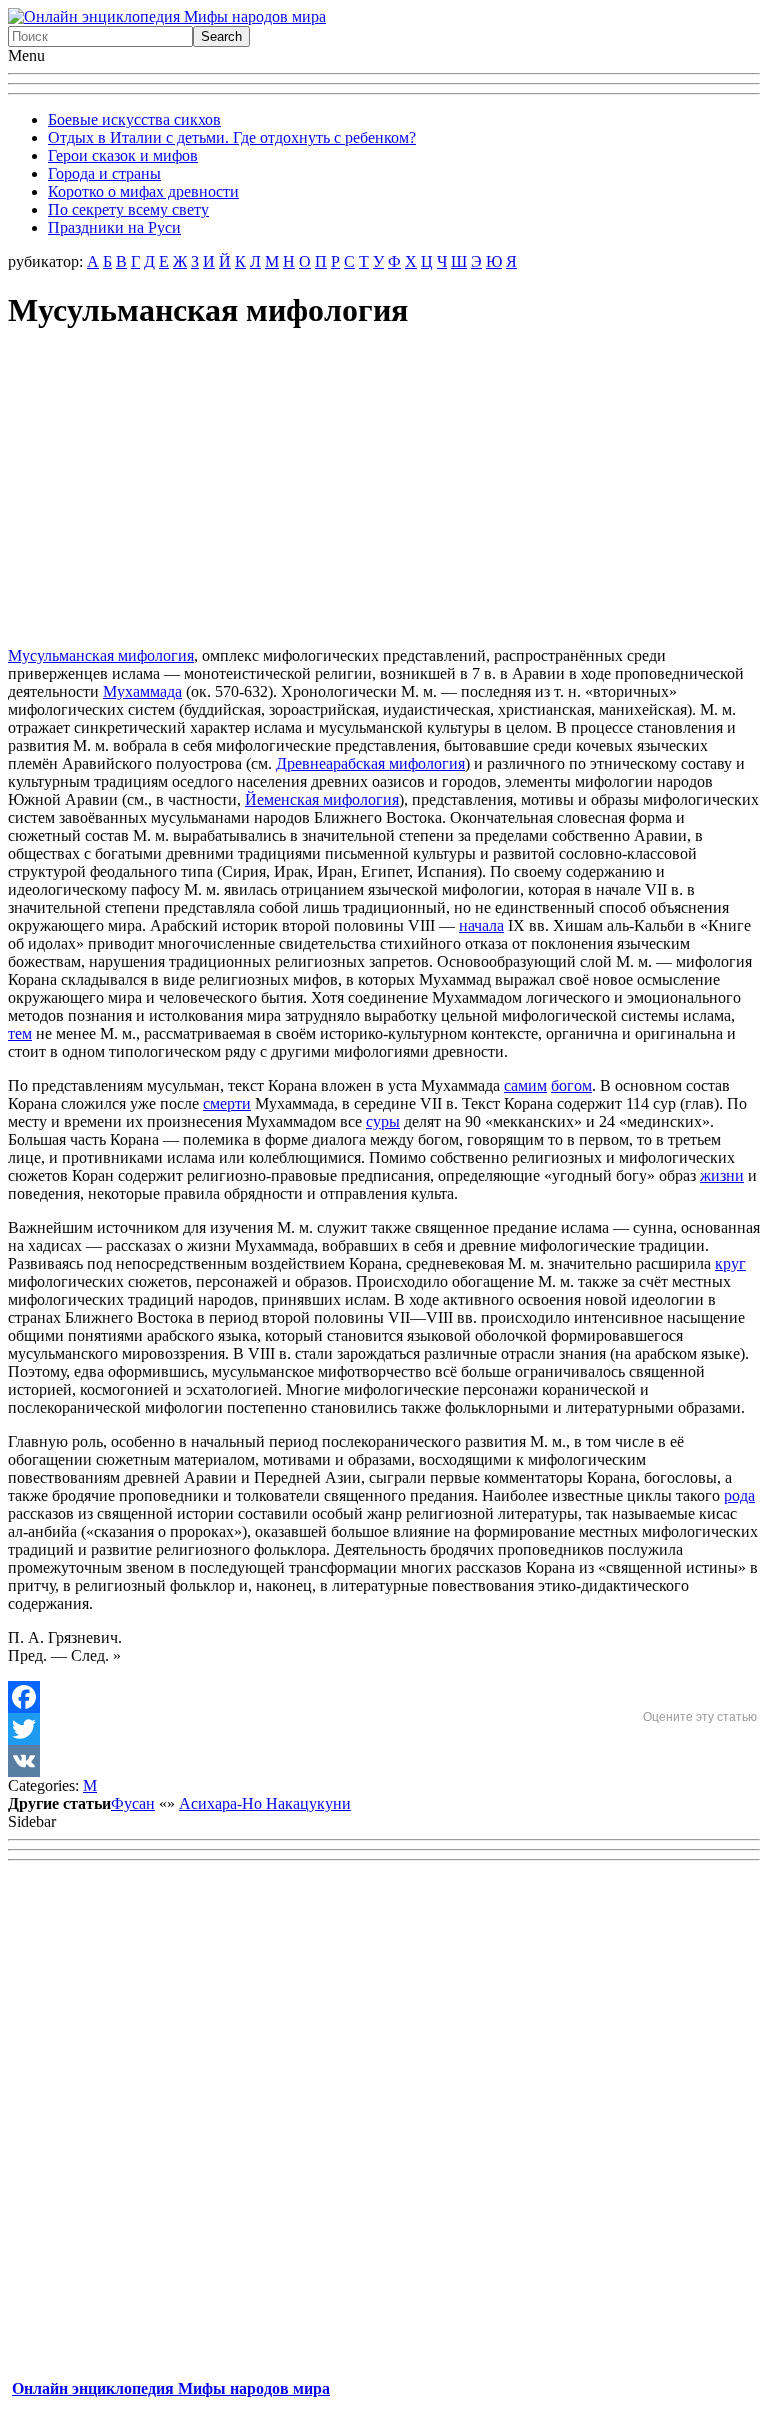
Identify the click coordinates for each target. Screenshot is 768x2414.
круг (730, 1263)
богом (571, 1085)
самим (525, 1085)
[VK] (384, 1761)
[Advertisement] (384, 491)
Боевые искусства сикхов (134, 119)
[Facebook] (384, 1697)
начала (481, 925)
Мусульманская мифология (101, 655)
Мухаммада (142, 691)
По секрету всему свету (128, 209)
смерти (227, 1103)
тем (20, 1033)
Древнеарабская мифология (370, 763)
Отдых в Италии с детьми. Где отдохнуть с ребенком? (232, 137)
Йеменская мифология (322, 799)
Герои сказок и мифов (123, 155)
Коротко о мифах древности (143, 191)
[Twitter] (384, 1729)
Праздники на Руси (114, 227)
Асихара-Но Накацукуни (265, 1803)
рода (739, 1495)
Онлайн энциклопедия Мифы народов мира (171, 2388)
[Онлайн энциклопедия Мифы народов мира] (167, 16)
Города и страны (104, 173)
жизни (722, 1175)
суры (383, 1121)
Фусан (133, 1803)
